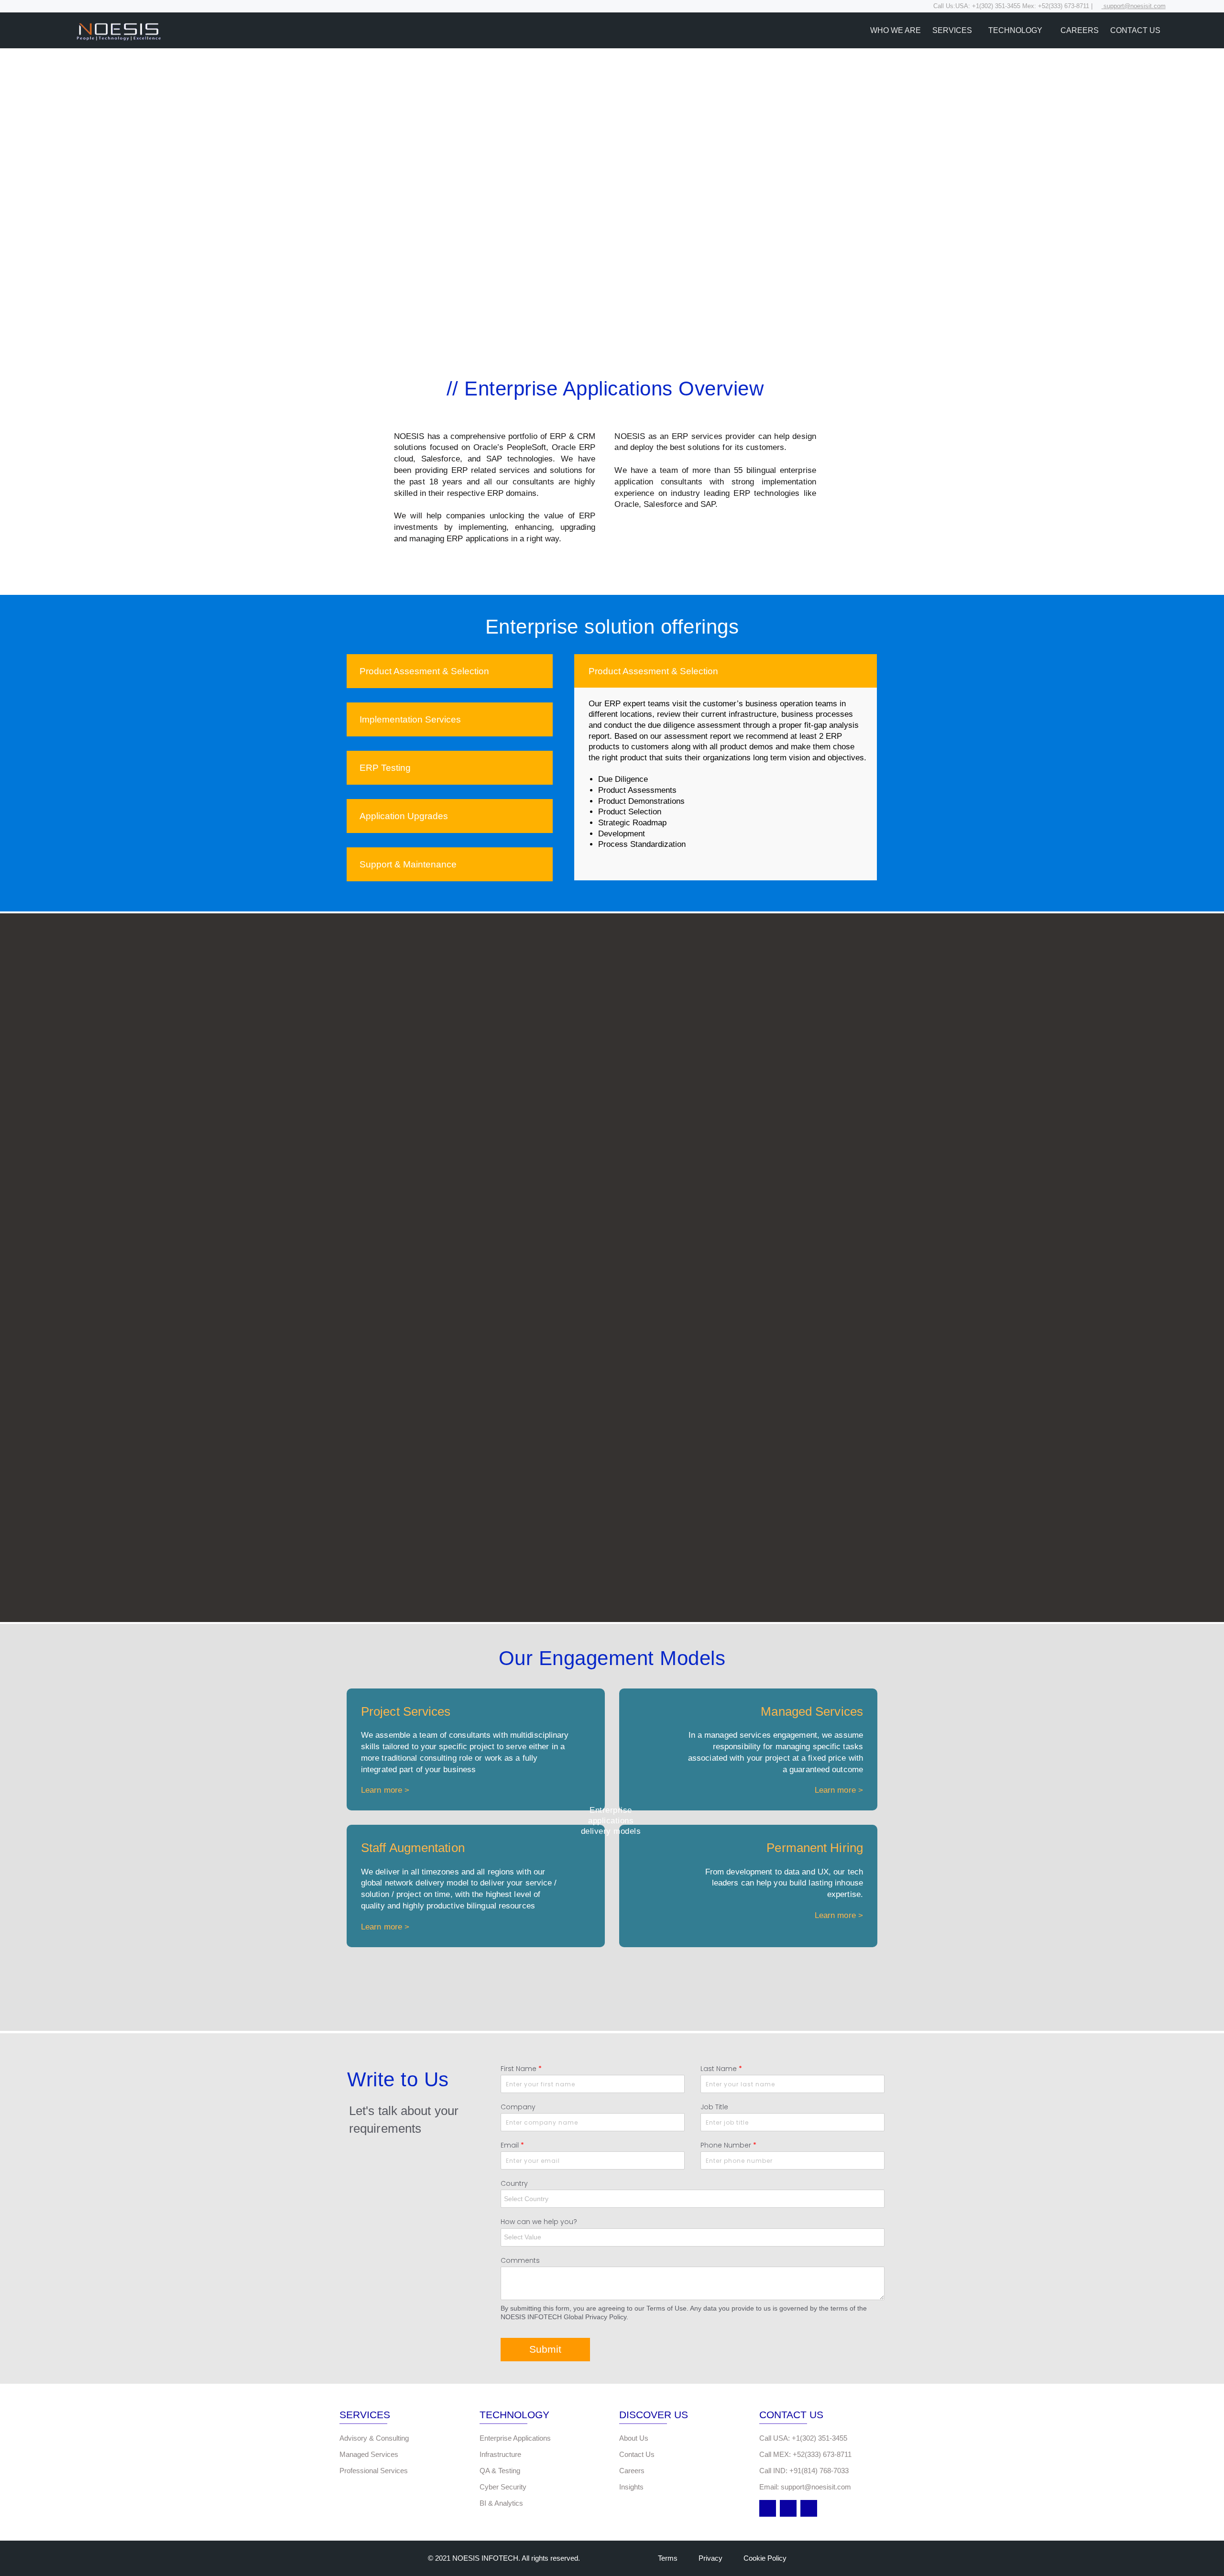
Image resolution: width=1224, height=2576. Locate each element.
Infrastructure (500, 2454)
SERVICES (952, 30)
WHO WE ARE (896, 30)
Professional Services (374, 2471)
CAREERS (1080, 30)
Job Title (714, 2107)
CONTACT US (1135, 30)
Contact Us (637, 2454)
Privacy (710, 2558)
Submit (545, 2349)
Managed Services (369, 2454)
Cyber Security (503, 2487)
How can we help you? (539, 2222)
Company (518, 2107)
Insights (631, 2487)
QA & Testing (500, 2471)
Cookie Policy (765, 2558)
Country (514, 2183)
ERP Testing (385, 768)
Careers (632, 2471)
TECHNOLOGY (1016, 30)
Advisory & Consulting (374, 2438)
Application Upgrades (404, 816)
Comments (520, 2260)
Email (512, 2145)
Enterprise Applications (515, 2438)
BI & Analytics (501, 2503)
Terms (668, 2558)
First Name (521, 2069)
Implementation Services (410, 719)
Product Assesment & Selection (424, 671)
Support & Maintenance (408, 864)
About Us (634, 2438)
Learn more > (385, 1790)
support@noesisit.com (1134, 6)
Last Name (721, 2069)
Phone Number (728, 2145)
